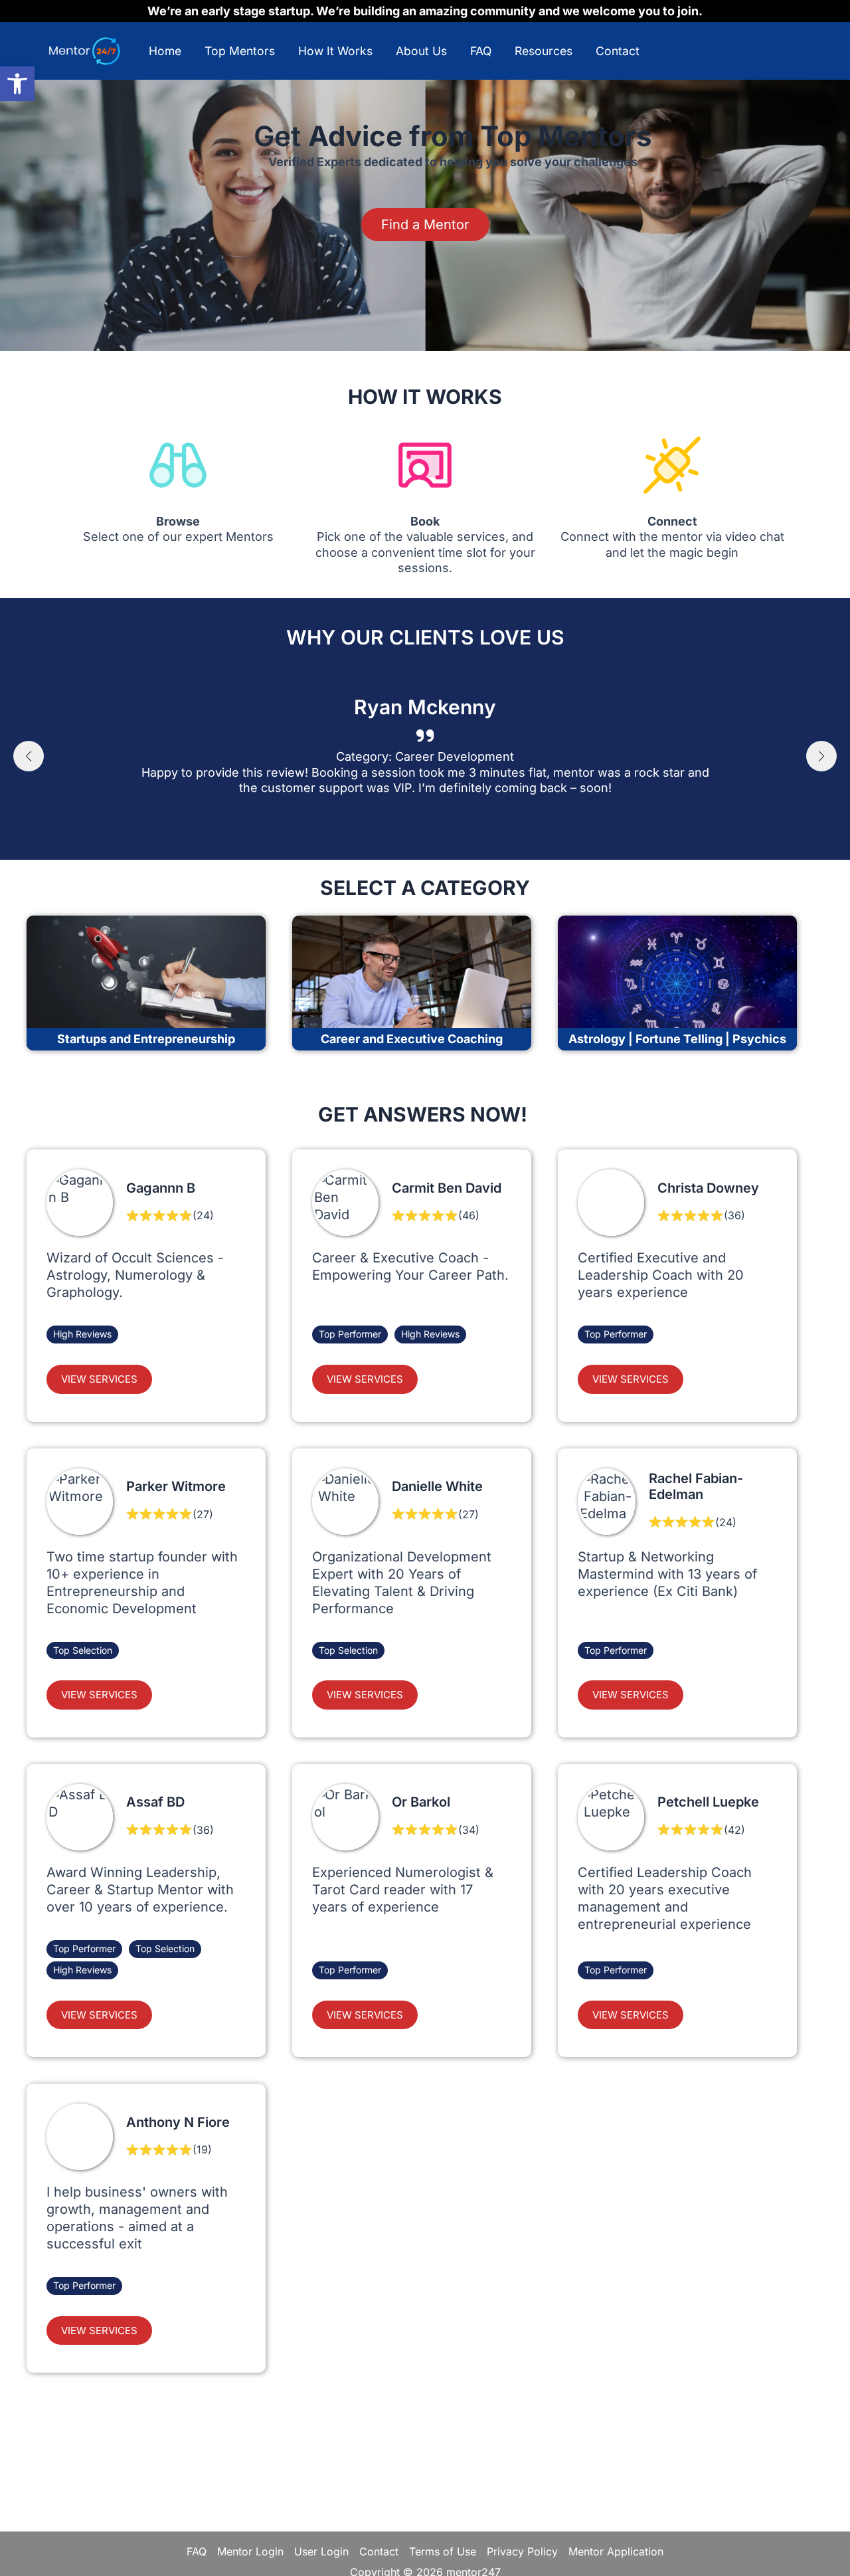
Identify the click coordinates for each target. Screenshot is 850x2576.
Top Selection (83, 1650)
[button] (17, 84)
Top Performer (350, 1334)
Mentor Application (616, 2551)
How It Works (335, 51)
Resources (544, 51)
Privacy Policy (522, 2551)
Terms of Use (443, 2551)
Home (165, 51)
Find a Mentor (425, 225)
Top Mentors (240, 51)
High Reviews (82, 1334)
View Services (99, 1379)
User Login (321, 2551)
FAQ (481, 51)
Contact (618, 51)
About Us (421, 51)
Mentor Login (250, 2551)
